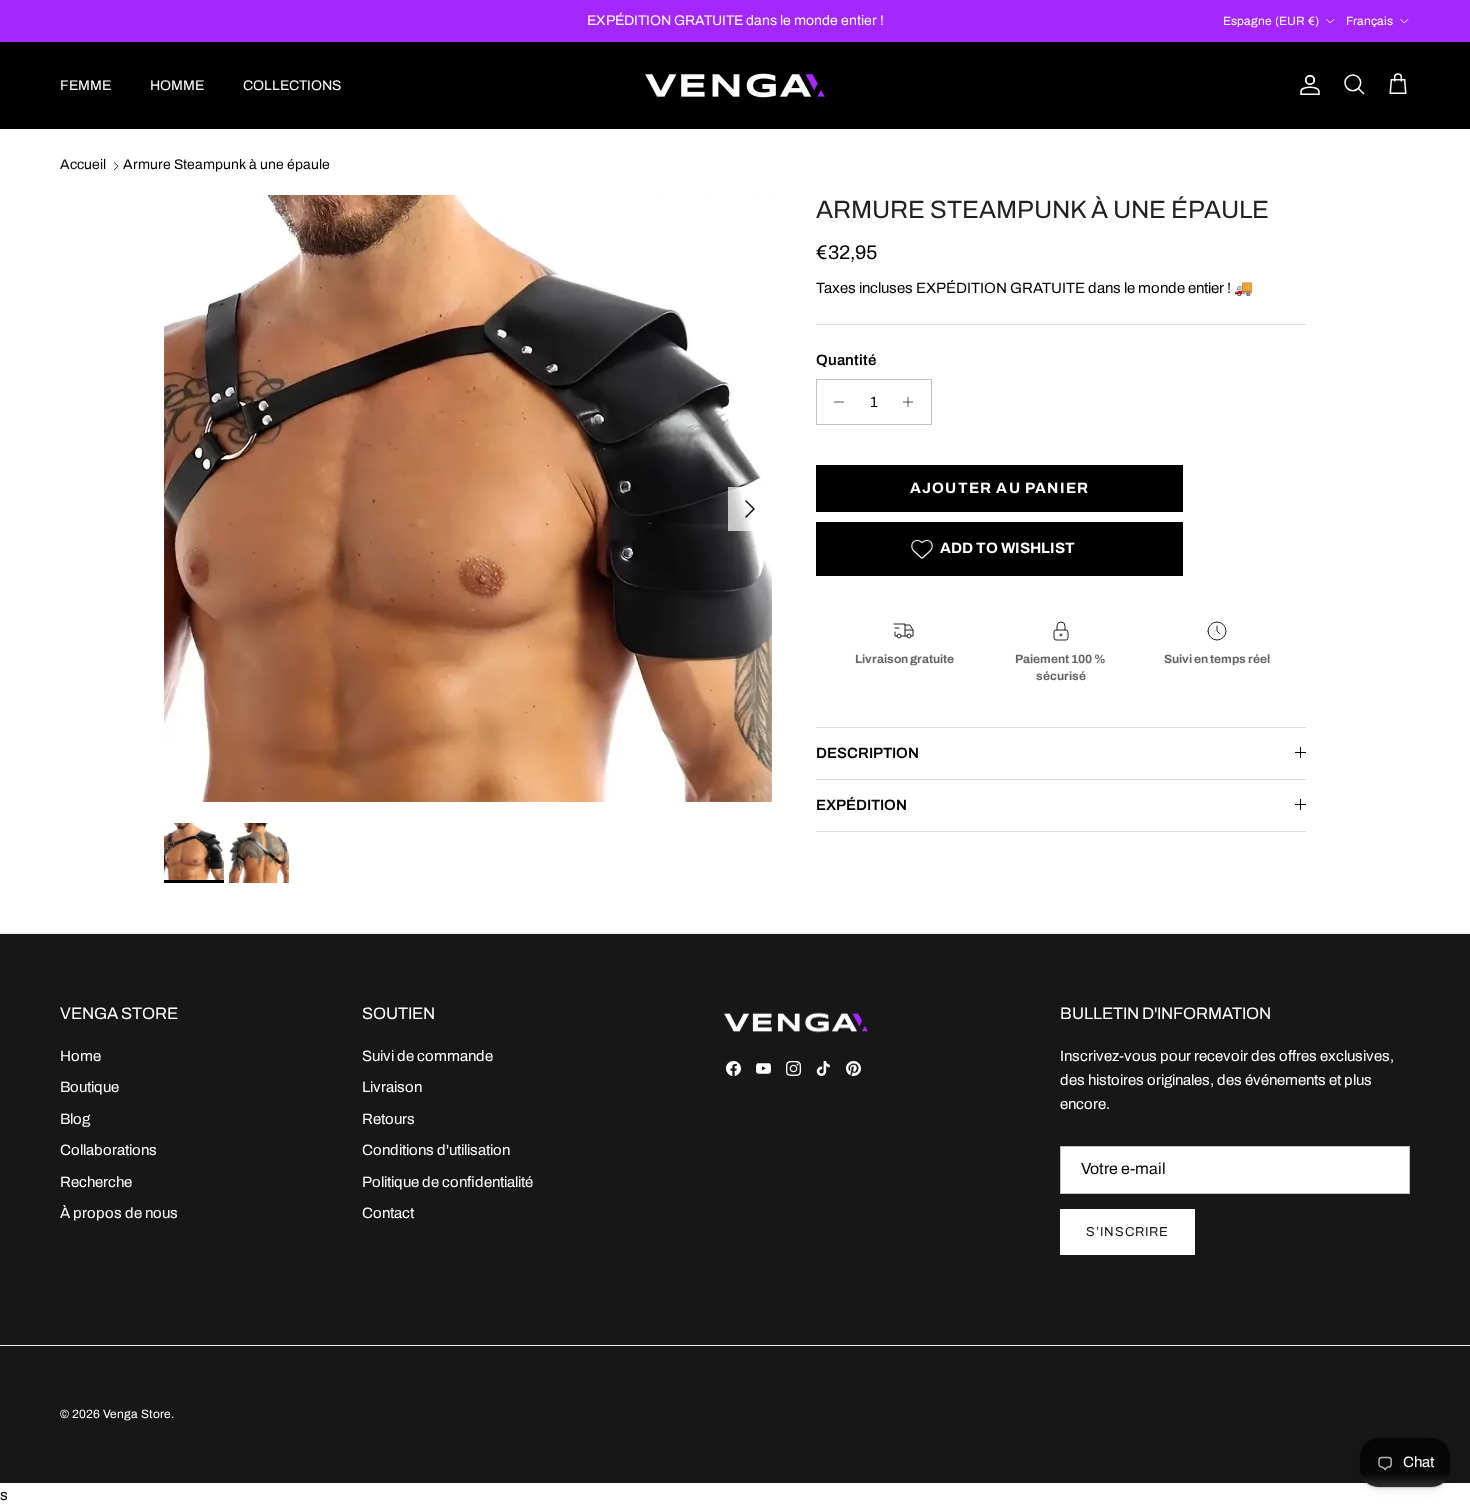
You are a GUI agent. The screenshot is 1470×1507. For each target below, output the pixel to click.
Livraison (392, 1087)
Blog (75, 1119)
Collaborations (108, 1150)
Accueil (83, 165)
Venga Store (137, 1414)
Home (80, 1056)
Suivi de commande (427, 1056)
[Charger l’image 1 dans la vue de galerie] (468, 499)
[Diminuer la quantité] (834, 402)
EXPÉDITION (861, 805)
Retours (388, 1119)
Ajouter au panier (999, 488)
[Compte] (1306, 85)
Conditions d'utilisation (436, 1150)
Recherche (96, 1182)
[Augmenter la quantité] (913, 402)
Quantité (846, 360)
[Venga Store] (735, 85)
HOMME (177, 85)
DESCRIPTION (867, 753)
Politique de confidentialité (447, 1182)
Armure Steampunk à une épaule (226, 165)
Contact (388, 1213)
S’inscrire (1127, 1232)
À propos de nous (119, 1213)
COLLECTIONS (292, 85)
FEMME (85, 85)
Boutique (89, 1087)
